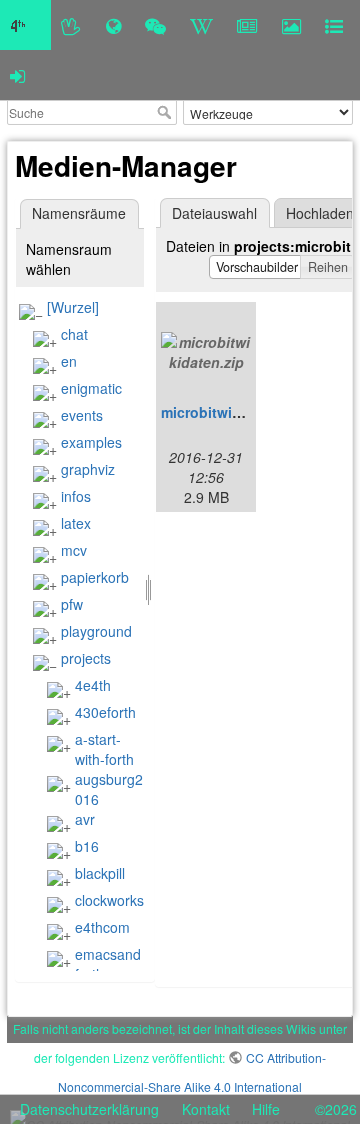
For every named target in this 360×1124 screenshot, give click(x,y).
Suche (166, 112)
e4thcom (102, 927)
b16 (87, 846)
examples (91, 442)
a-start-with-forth (104, 749)
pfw (72, 604)
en (69, 361)
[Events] (155, 25)
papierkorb (95, 577)
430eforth (105, 712)
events (82, 415)
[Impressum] (334, 25)
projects (86, 658)
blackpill (100, 873)
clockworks (109, 900)
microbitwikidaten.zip (234, 412)
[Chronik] (113, 25)
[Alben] (291, 25)
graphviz (88, 469)
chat (74, 334)
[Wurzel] (73, 307)
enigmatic (91, 388)
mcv (74, 550)
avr (85, 819)
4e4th (93, 685)
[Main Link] (25, 25)
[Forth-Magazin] (247, 25)
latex (76, 523)
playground (96, 631)
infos (76, 496)
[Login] (17, 75)
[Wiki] (201, 25)
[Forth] (71, 25)
